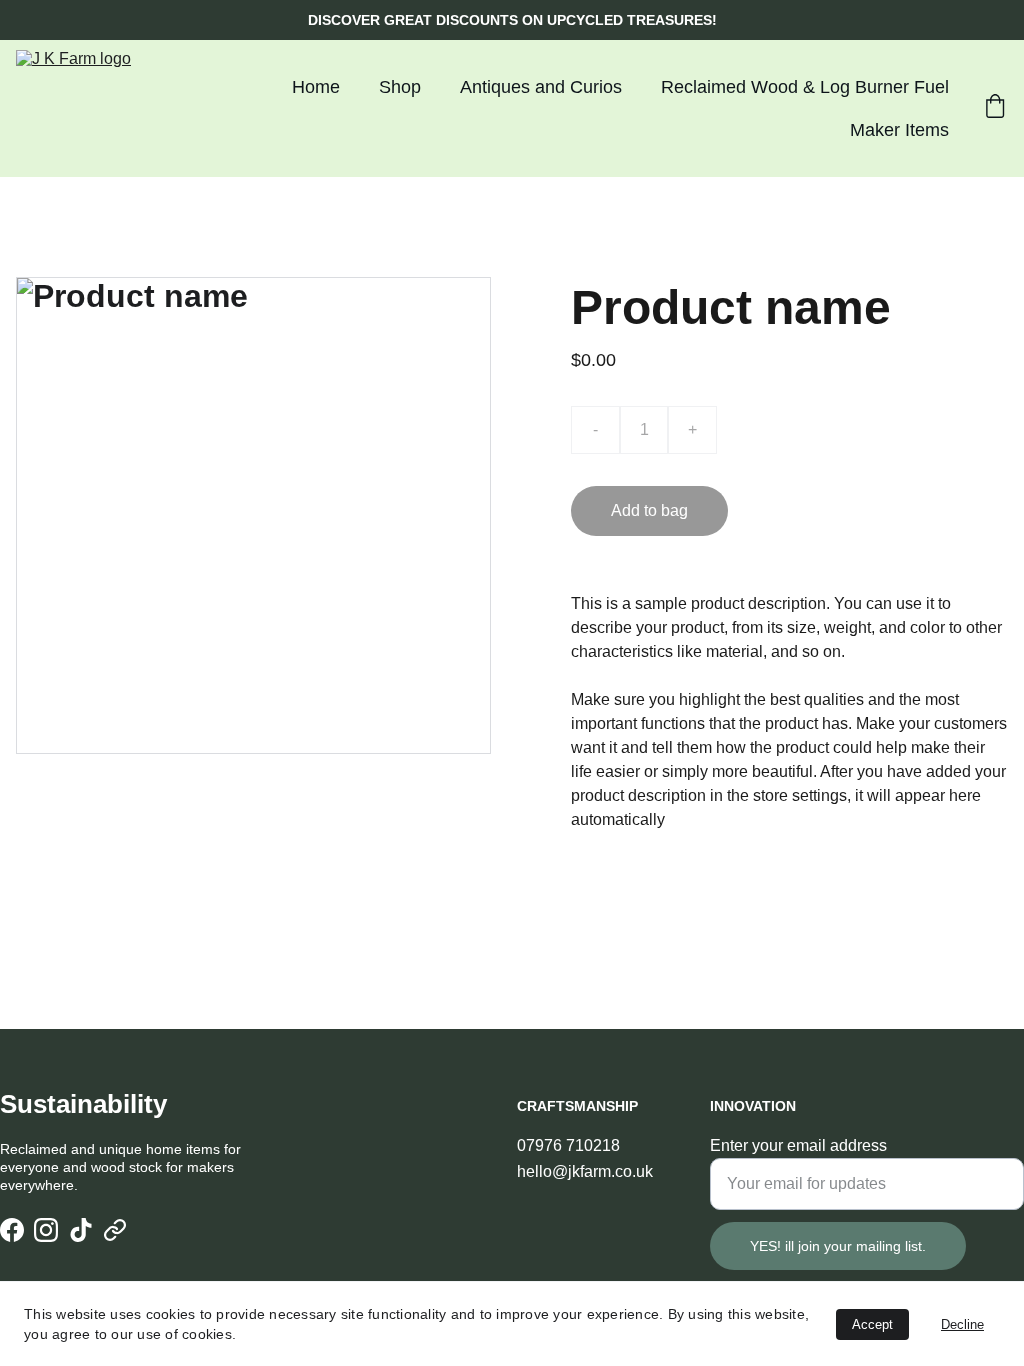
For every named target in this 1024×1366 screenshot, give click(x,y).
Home (316, 87)
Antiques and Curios (541, 87)
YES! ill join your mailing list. (838, 1246)
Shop (400, 87)
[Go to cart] (995, 108)
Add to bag (649, 510)
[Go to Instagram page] (46, 1229)
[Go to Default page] (115, 1229)
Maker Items (899, 130)
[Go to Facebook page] (12, 1229)
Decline (962, 1324)
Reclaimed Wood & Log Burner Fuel (805, 87)
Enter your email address (798, 1145)
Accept (872, 1324)
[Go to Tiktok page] (81, 1229)
